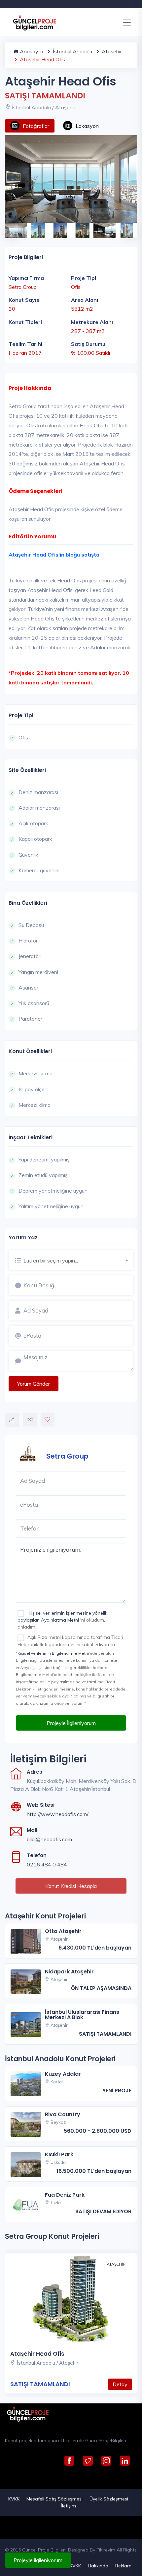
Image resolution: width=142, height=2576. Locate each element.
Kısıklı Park (59, 2154)
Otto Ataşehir (63, 1931)
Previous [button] (8, 227)
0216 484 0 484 (47, 1864)
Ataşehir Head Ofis (37, 2354)
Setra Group (67, 1456)
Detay (120, 2384)
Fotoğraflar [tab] (36, 126)
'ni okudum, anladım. (62, 1620)
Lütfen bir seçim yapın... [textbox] (51, 1261)
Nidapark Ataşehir (69, 1972)
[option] (71, 179)
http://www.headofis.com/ (58, 1814)
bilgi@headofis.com (49, 1839)
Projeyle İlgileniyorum (71, 1723)
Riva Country (63, 2114)
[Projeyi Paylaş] (12, 1420)
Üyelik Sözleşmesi (109, 2499)
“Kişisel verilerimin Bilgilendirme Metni (52, 1653)
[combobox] (78, 1260)
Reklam (123, 2566)
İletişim (68, 2506)
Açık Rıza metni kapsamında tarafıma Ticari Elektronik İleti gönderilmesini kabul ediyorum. (70, 1641)
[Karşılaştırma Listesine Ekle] (30, 1420)
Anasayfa (31, 51)
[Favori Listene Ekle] (48, 1420)
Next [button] (127, 227)
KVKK (14, 2499)
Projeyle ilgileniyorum (38, 2560)
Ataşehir (111, 51)
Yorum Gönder (34, 1384)
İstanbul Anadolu (72, 51)
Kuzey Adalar (63, 2074)
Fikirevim (106, 2550)
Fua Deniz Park (65, 2195)
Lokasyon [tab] (87, 126)
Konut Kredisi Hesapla (71, 1886)
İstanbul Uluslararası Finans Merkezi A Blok (82, 2015)
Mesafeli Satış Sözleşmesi (54, 2499)
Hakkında (98, 2566)
